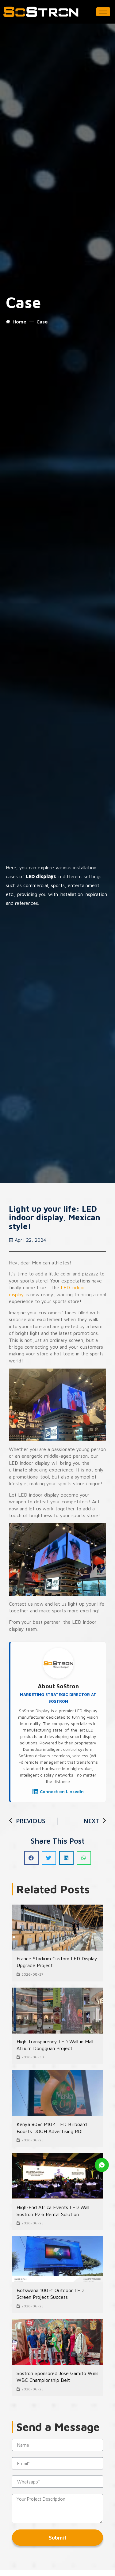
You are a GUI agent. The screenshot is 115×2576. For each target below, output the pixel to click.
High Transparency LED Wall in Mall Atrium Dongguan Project (55, 2045)
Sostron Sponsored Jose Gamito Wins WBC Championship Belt (57, 2377)
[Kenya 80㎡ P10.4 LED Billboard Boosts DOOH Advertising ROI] (57, 2093)
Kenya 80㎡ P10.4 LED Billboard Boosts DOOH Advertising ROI (52, 2128)
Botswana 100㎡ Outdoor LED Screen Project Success (50, 2294)
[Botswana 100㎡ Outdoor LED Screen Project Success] (57, 2259)
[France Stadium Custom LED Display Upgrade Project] (57, 1928)
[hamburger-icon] (103, 12)
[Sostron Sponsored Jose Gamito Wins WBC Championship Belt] (57, 2342)
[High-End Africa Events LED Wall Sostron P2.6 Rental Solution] (57, 2176)
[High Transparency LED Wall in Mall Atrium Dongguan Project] (57, 2011)
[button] (31, 1858)
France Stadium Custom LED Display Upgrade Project (57, 1962)
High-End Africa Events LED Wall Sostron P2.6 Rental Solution (53, 2211)
